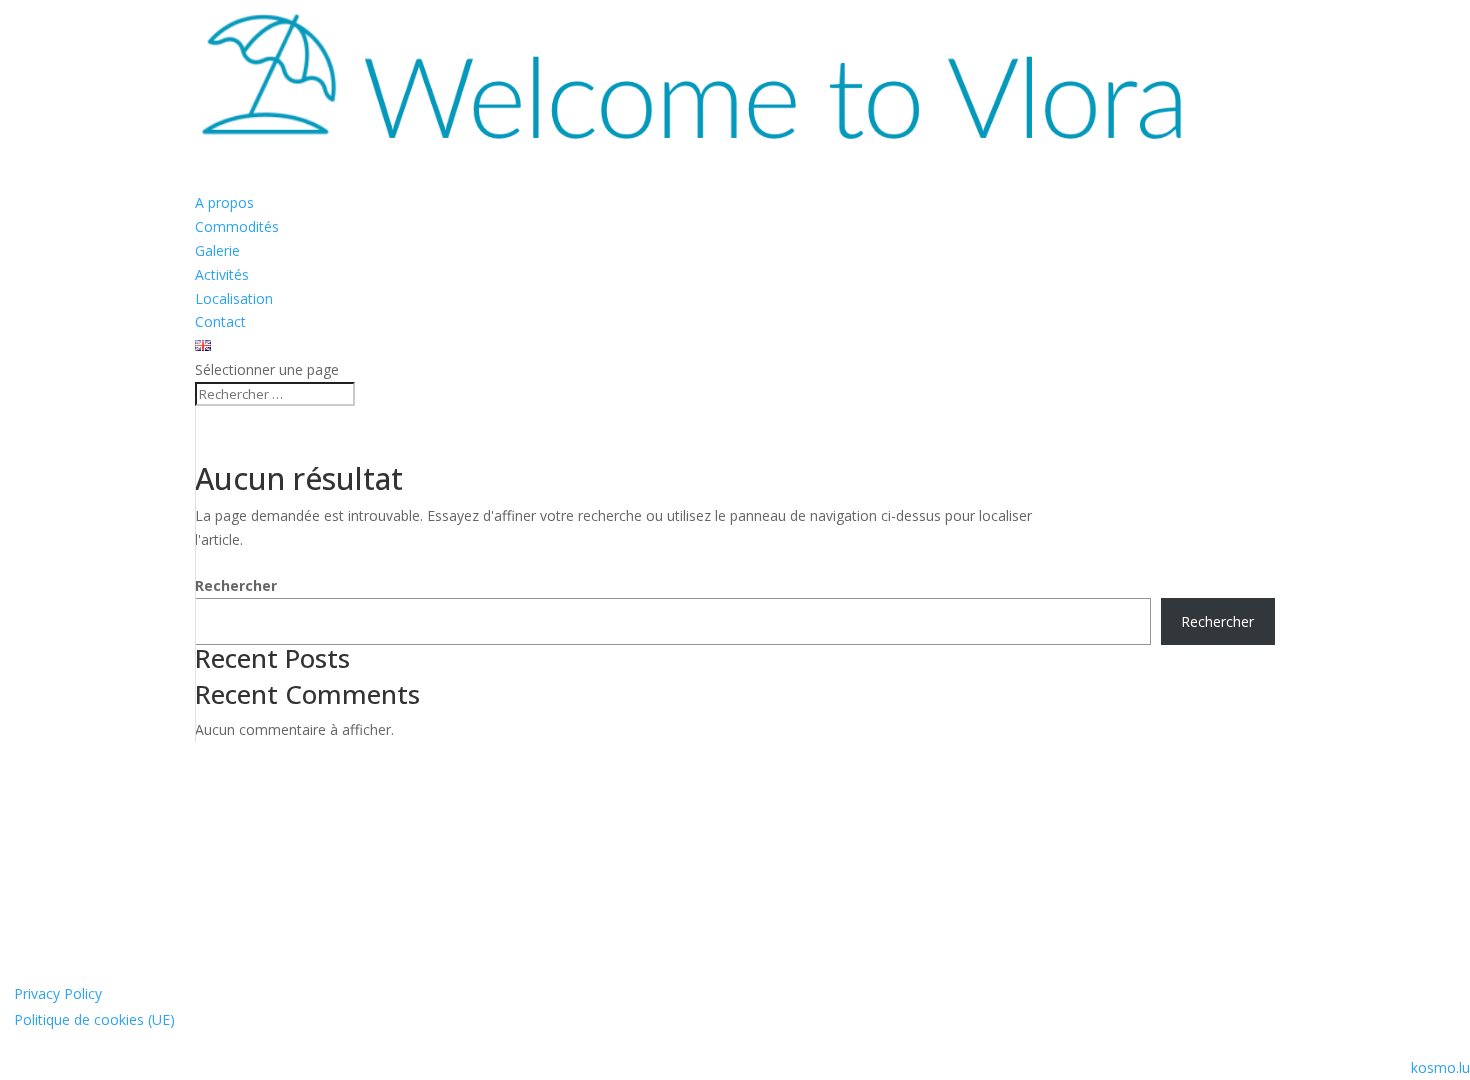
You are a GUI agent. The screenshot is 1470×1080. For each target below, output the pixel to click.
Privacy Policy (58, 993)
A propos (224, 202)
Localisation (234, 298)
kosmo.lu (1440, 1067)
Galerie (217, 250)
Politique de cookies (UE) (94, 1019)
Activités (222, 274)
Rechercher (236, 585)
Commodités (237, 226)
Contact (220, 321)
